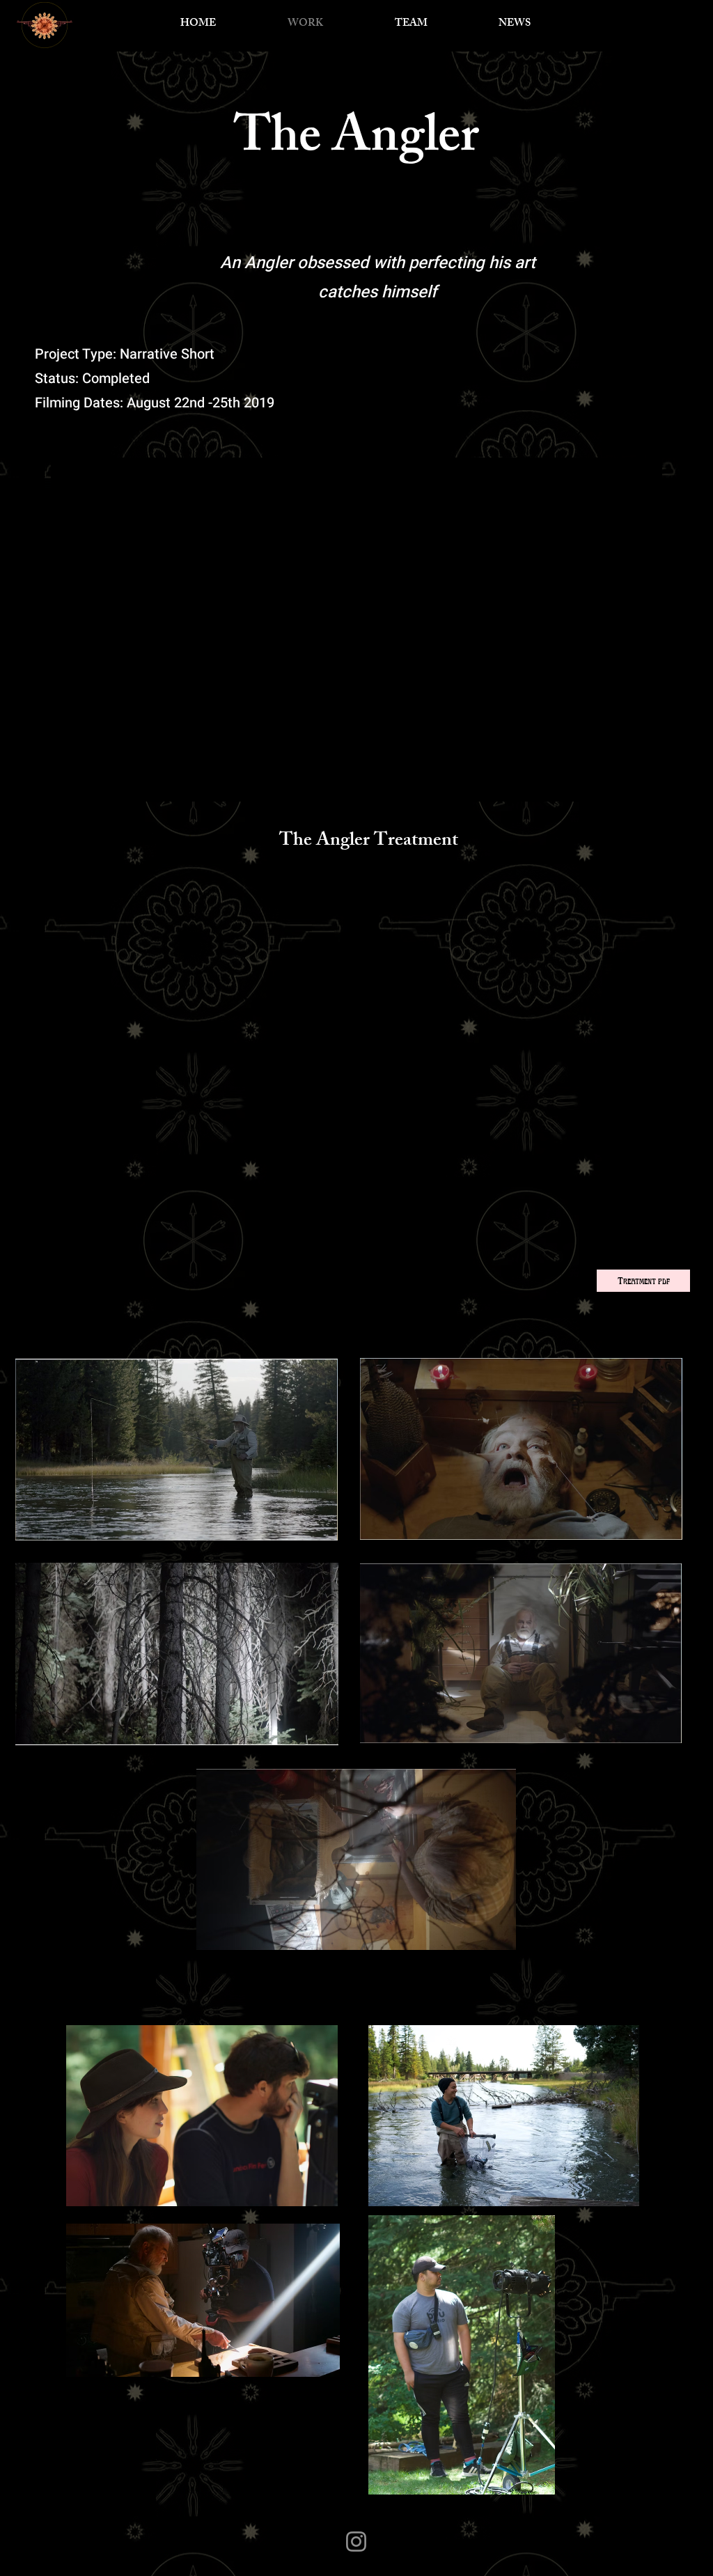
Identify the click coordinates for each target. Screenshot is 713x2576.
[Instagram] (356, 2542)
